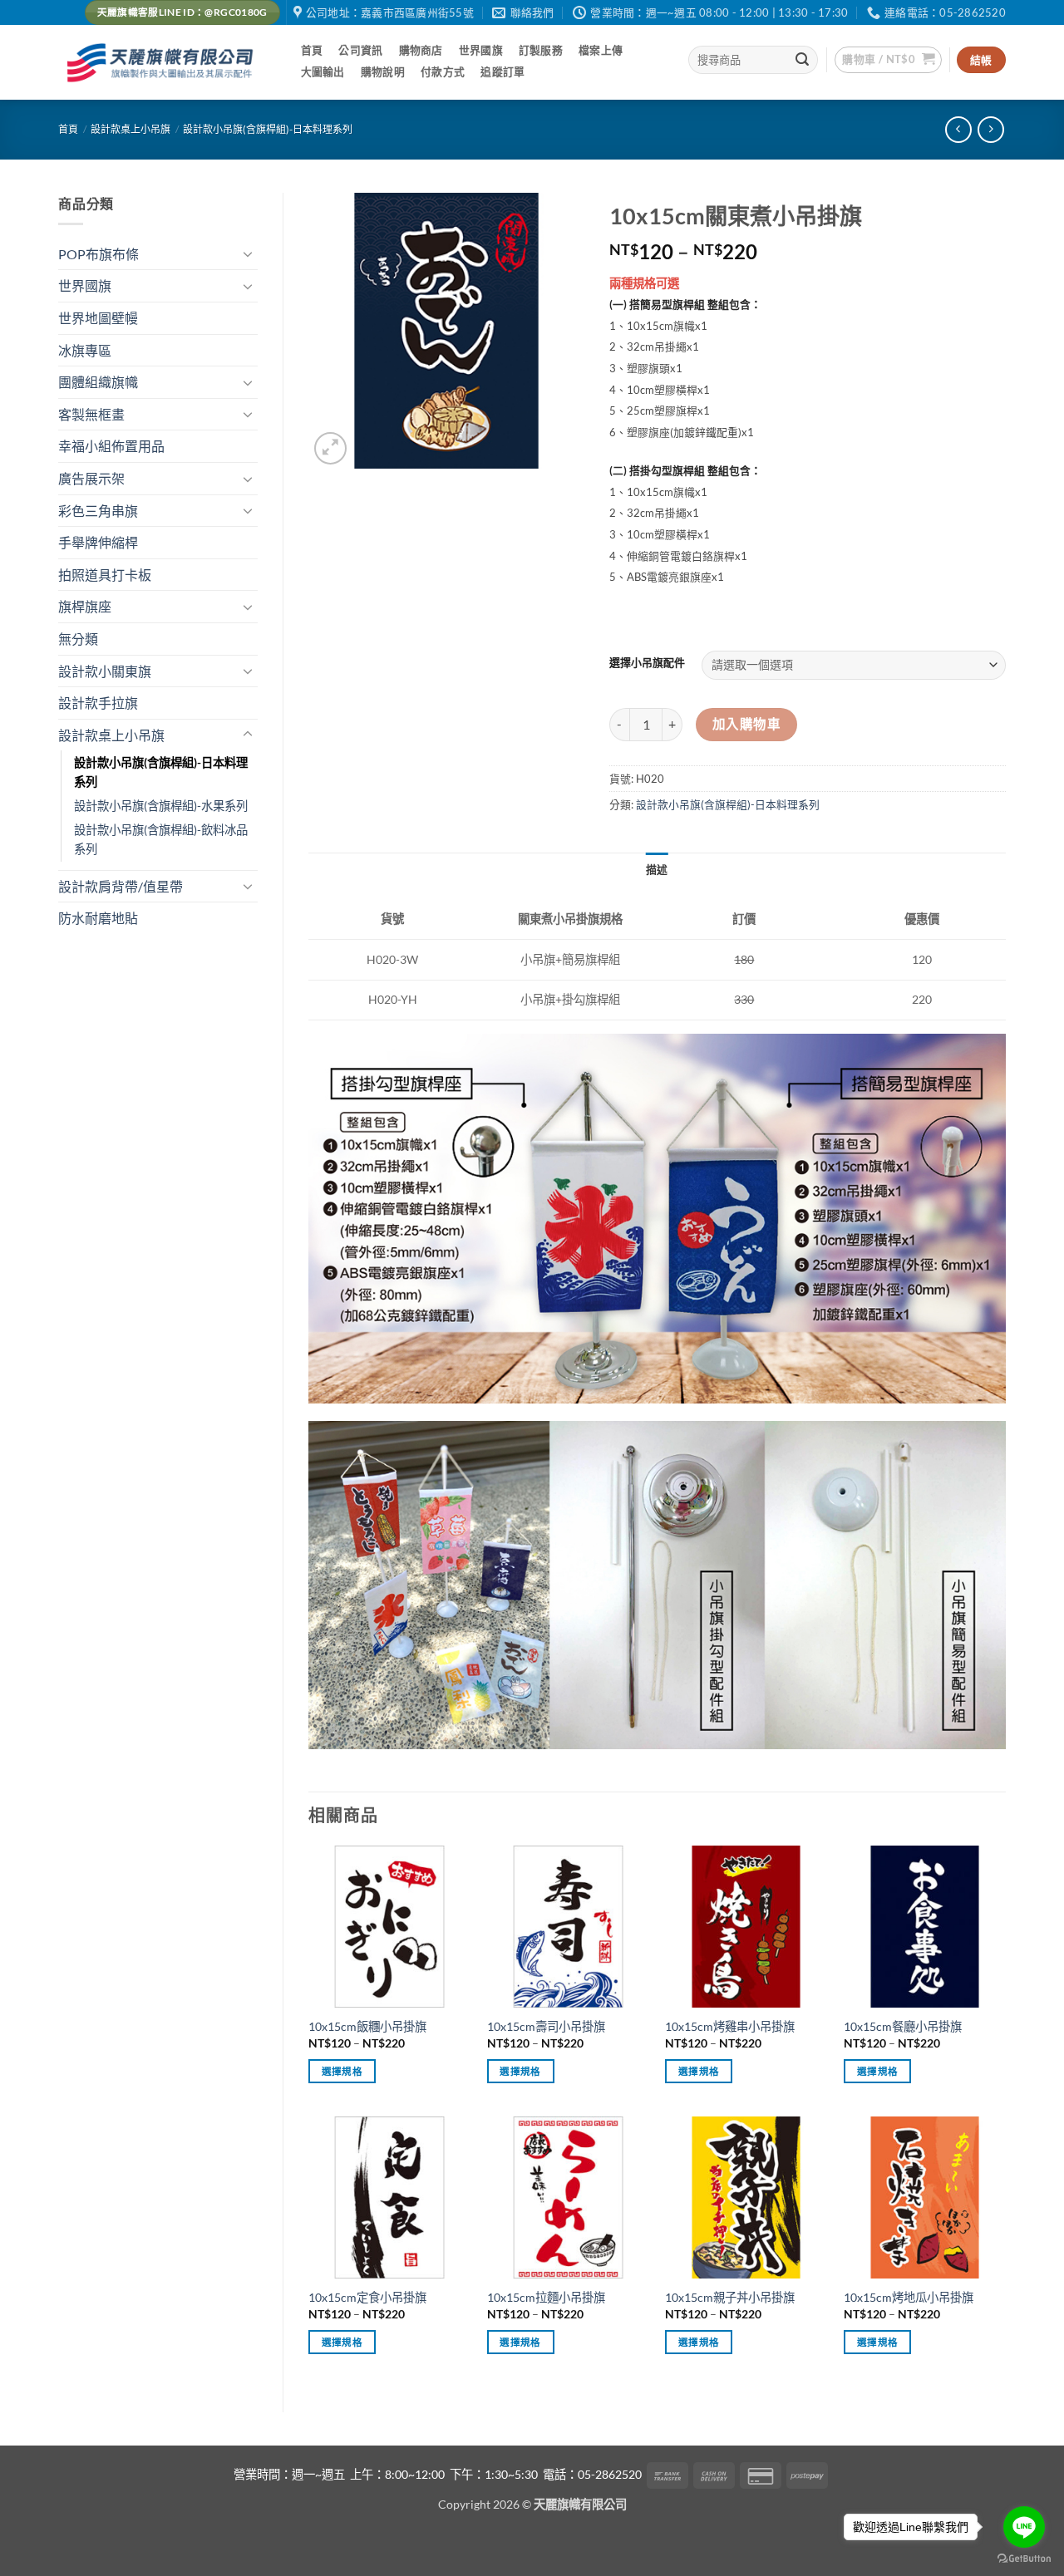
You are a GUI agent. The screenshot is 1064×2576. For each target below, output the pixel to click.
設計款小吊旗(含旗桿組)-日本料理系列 (268, 129)
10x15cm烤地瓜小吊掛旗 (909, 2297)
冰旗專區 (85, 350)
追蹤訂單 (502, 71)
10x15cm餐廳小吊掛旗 (903, 2026)
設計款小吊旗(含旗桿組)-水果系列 (161, 806)
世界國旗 (481, 50)
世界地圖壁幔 (98, 318)
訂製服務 (541, 50)
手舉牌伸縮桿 (98, 542)
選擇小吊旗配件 (647, 663)
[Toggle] (248, 253)
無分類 (78, 639)
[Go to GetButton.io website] (1024, 2559)
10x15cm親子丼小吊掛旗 (730, 2297)
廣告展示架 (91, 478)
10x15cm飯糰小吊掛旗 (367, 2026)
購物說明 (383, 71)
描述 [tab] (657, 869)
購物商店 (421, 50)
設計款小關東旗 (105, 671)
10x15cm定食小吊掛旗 (367, 2297)
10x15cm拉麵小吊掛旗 (546, 2297)
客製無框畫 (91, 414)
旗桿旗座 (85, 606)
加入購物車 (746, 724)
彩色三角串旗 (98, 511)
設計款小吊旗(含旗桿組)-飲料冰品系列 (161, 839)
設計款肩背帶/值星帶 (121, 886)
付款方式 (443, 71)
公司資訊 (360, 50)
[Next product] (958, 129)
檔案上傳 (601, 50)
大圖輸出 (323, 71)
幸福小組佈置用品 (111, 446)
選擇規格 (342, 2071)
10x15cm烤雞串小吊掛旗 (730, 2026)
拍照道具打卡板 (105, 575)
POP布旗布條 (99, 254)
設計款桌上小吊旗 (131, 129)
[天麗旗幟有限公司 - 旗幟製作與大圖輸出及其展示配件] (163, 63)
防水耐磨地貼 (98, 918)
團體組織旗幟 (98, 382)
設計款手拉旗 (98, 703)
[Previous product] (990, 129)
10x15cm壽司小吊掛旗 (546, 2026)
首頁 (312, 50)
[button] (888, 60)
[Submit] (803, 60)
